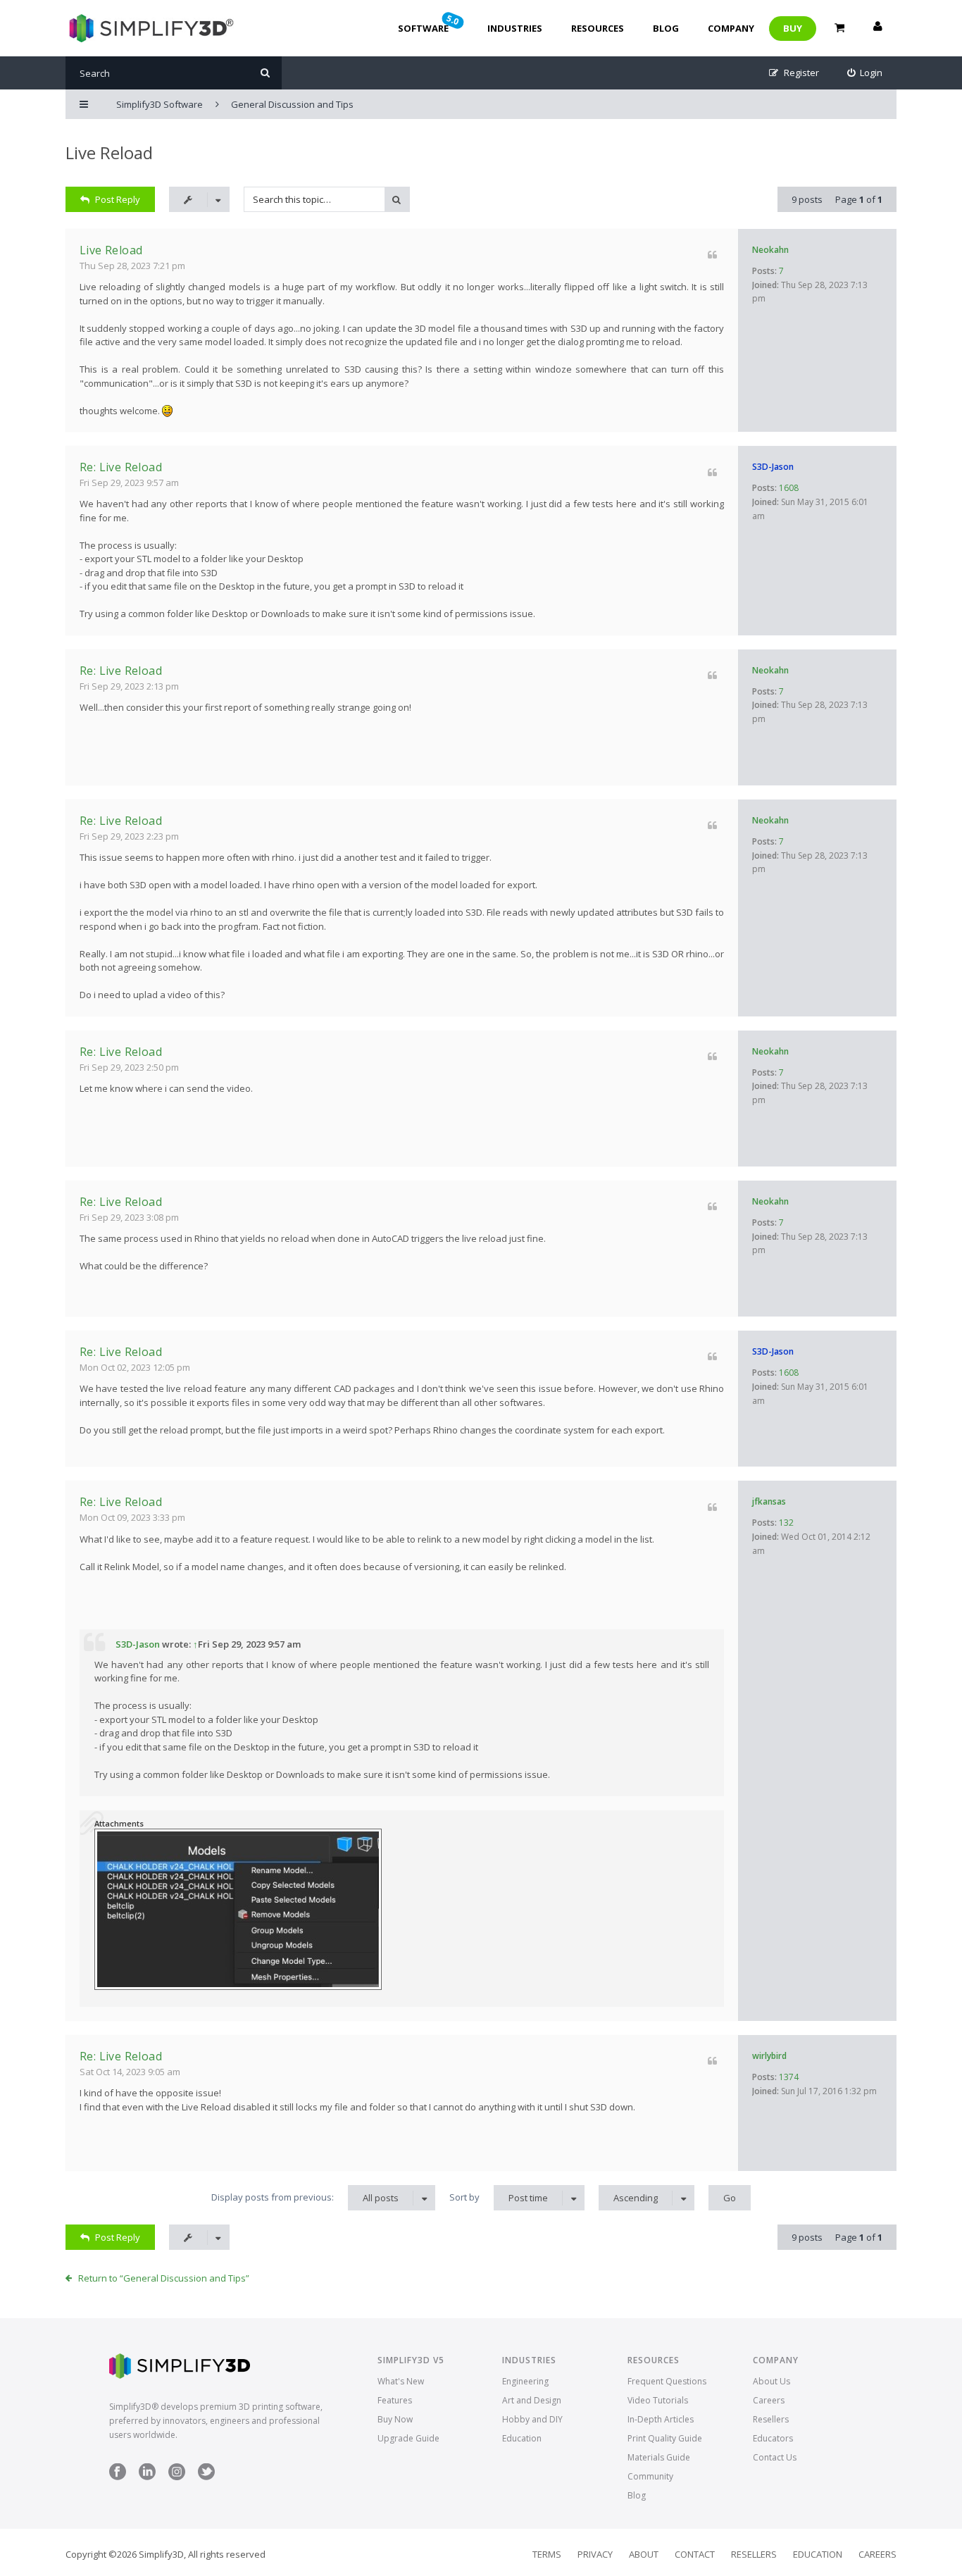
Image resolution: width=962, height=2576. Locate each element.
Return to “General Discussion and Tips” (164, 2278)
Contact (695, 2554)
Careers (769, 2400)
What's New (401, 2381)
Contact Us (775, 2457)
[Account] (877, 28)
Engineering (525, 2381)
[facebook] (118, 2477)
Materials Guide (659, 2457)
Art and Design (532, 2400)
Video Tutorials (658, 2400)
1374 (789, 2077)
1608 (789, 488)
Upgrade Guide (408, 2438)
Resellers (771, 2419)
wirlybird (769, 2056)
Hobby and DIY (532, 2419)
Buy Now (395, 2419)
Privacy (595, 2554)
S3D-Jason (773, 467)
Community (650, 2476)
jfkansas (769, 1501)
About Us (772, 2381)
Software (430, 23)
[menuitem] (865, 73)
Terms (547, 2554)
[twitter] (206, 2477)
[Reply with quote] (712, 255)
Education (522, 2438)
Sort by (499, 2197)
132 (786, 1523)
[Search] (265, 73)
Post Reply (118, 199)
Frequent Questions (667, 2381)
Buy (793, 28)
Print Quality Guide (665, 2438)
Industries (515, 28)
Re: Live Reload (121, 467)
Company (731, 28)
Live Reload (109, 153)
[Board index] (150, 28)
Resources (598, 28)
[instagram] (177, 2477)
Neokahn (770, 250)
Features (395, 2400)
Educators (773, 2438)
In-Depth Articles (661, 2419)
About (644, 2554)
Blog (666, 28)
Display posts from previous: (305, 2197)
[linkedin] (147, 2477)
